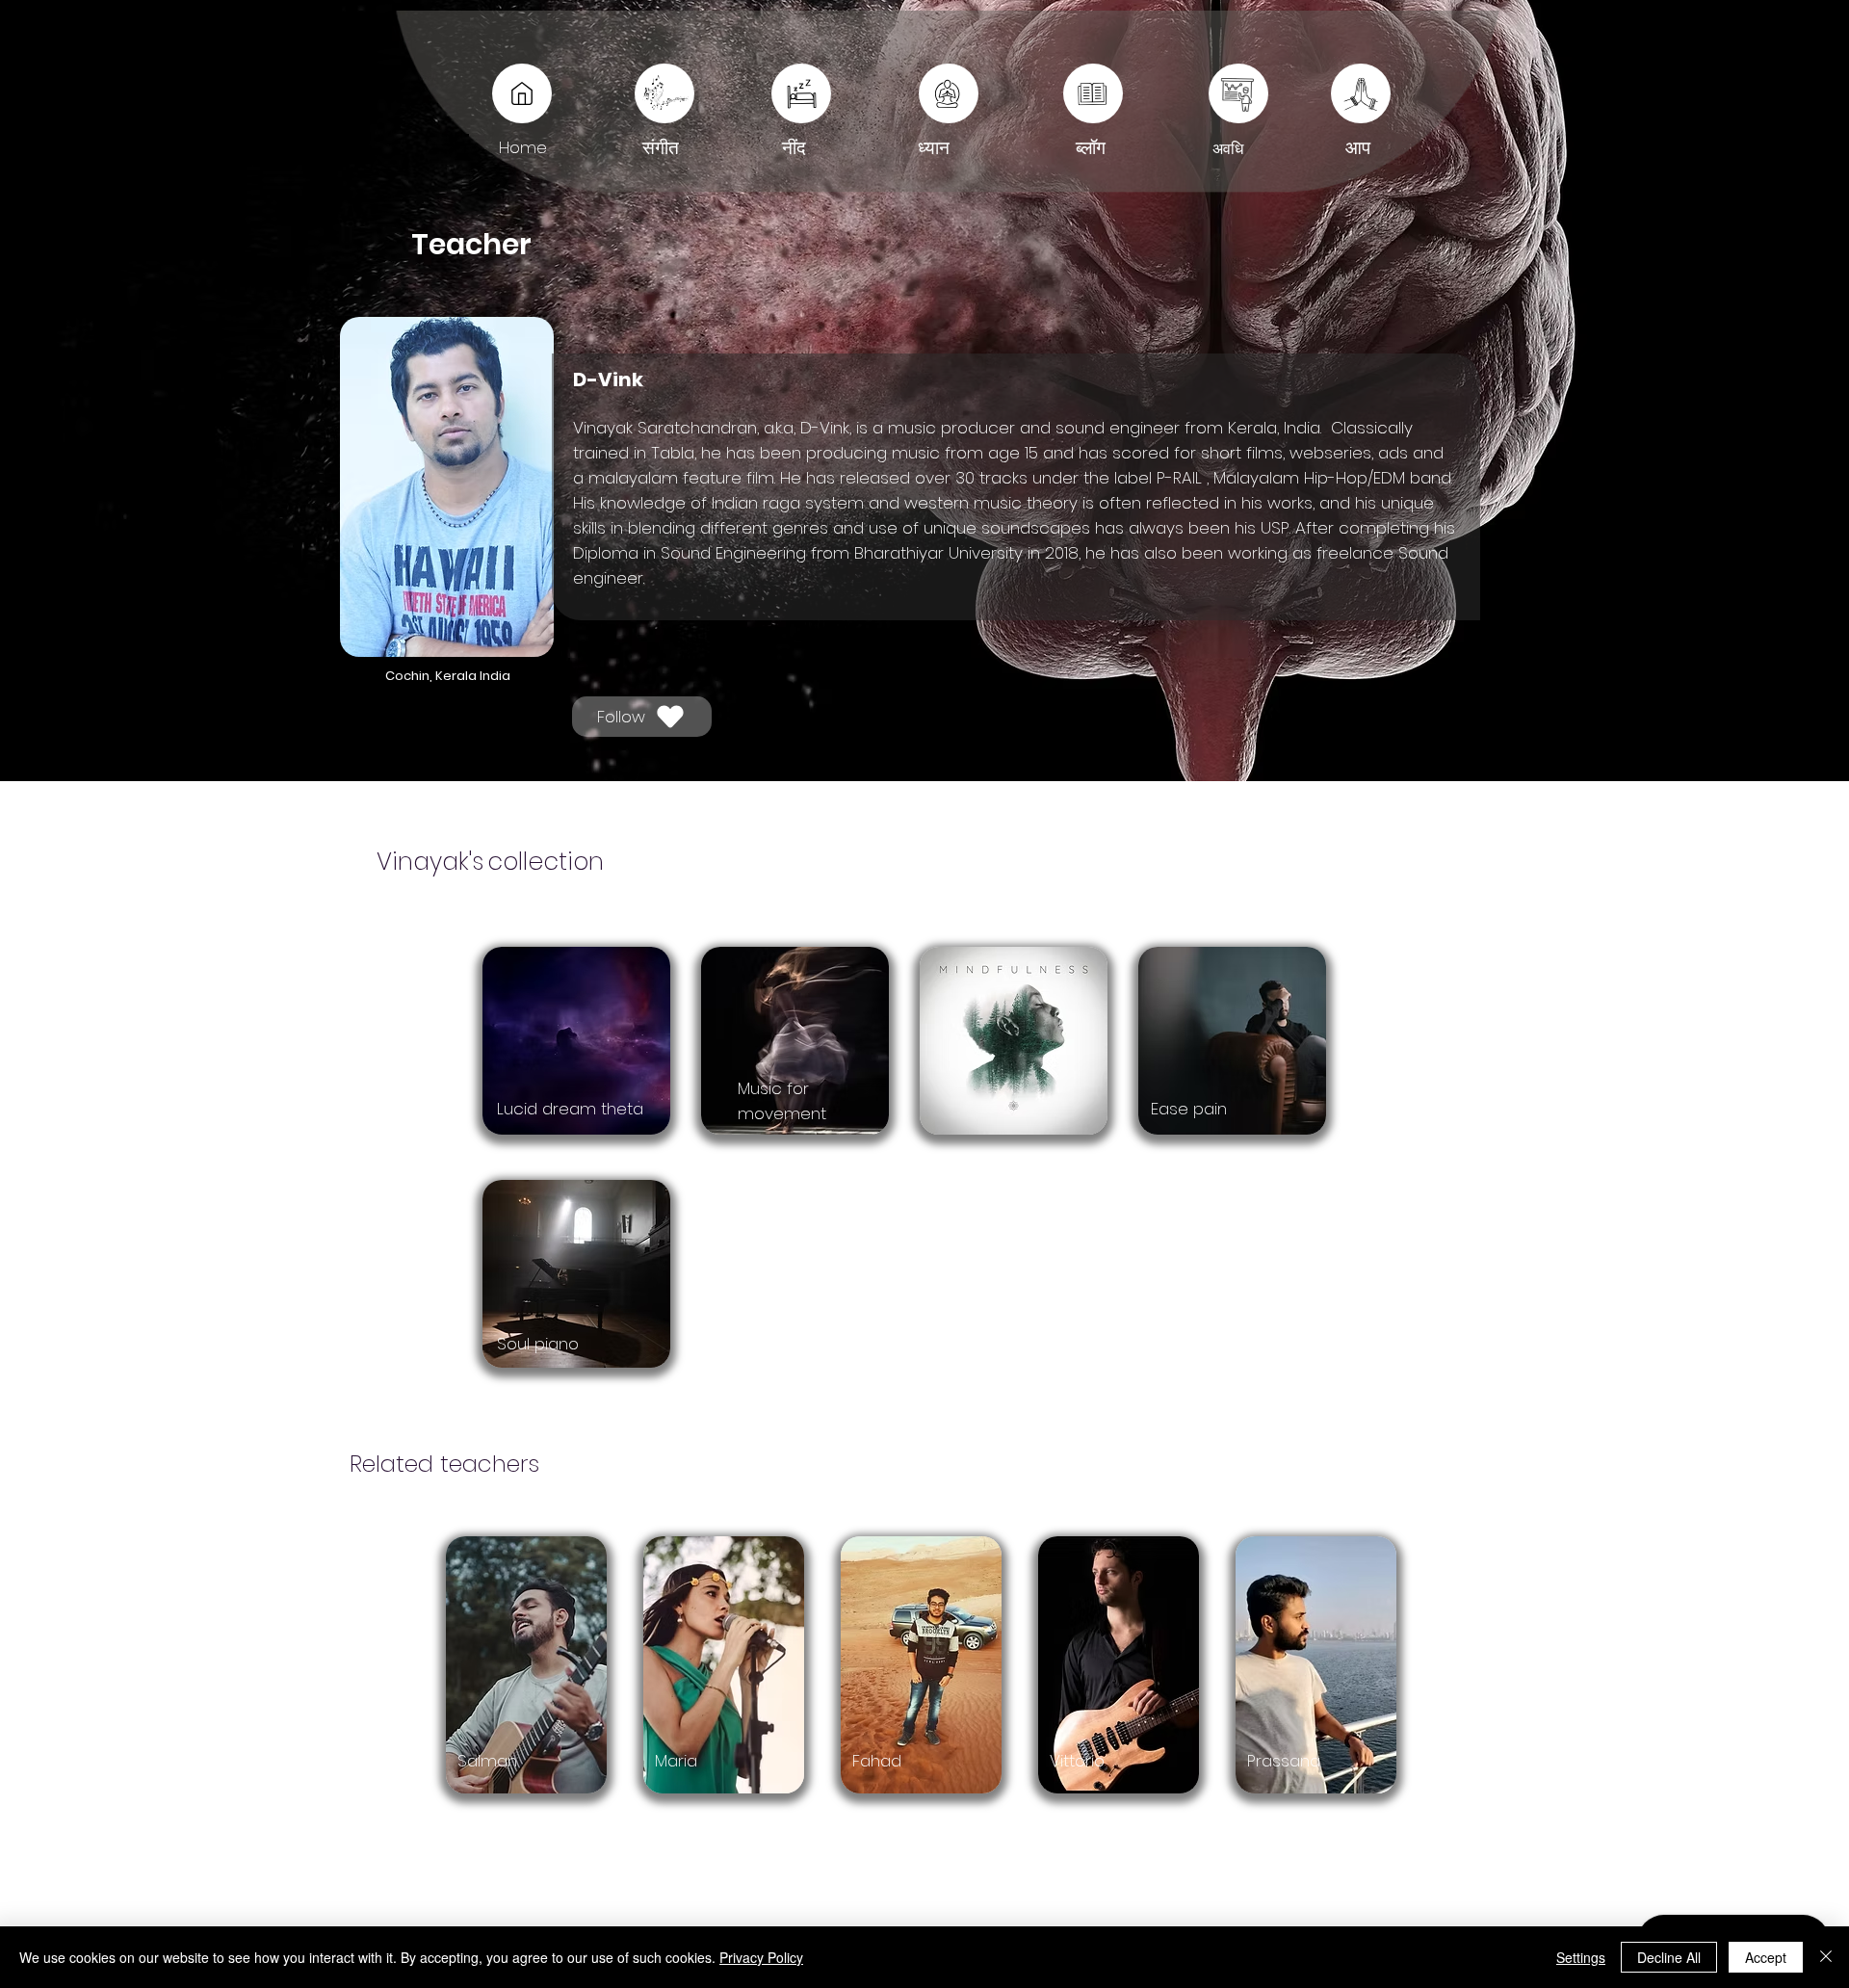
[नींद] (1093, 93)
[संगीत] (664, 93)
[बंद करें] (1826, 1957)
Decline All (1669, 1957)
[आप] (1238, 93)
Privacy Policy (761, 1957)
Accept (1766, 1957)
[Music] (522, 93)
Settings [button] (1581, 1957)
